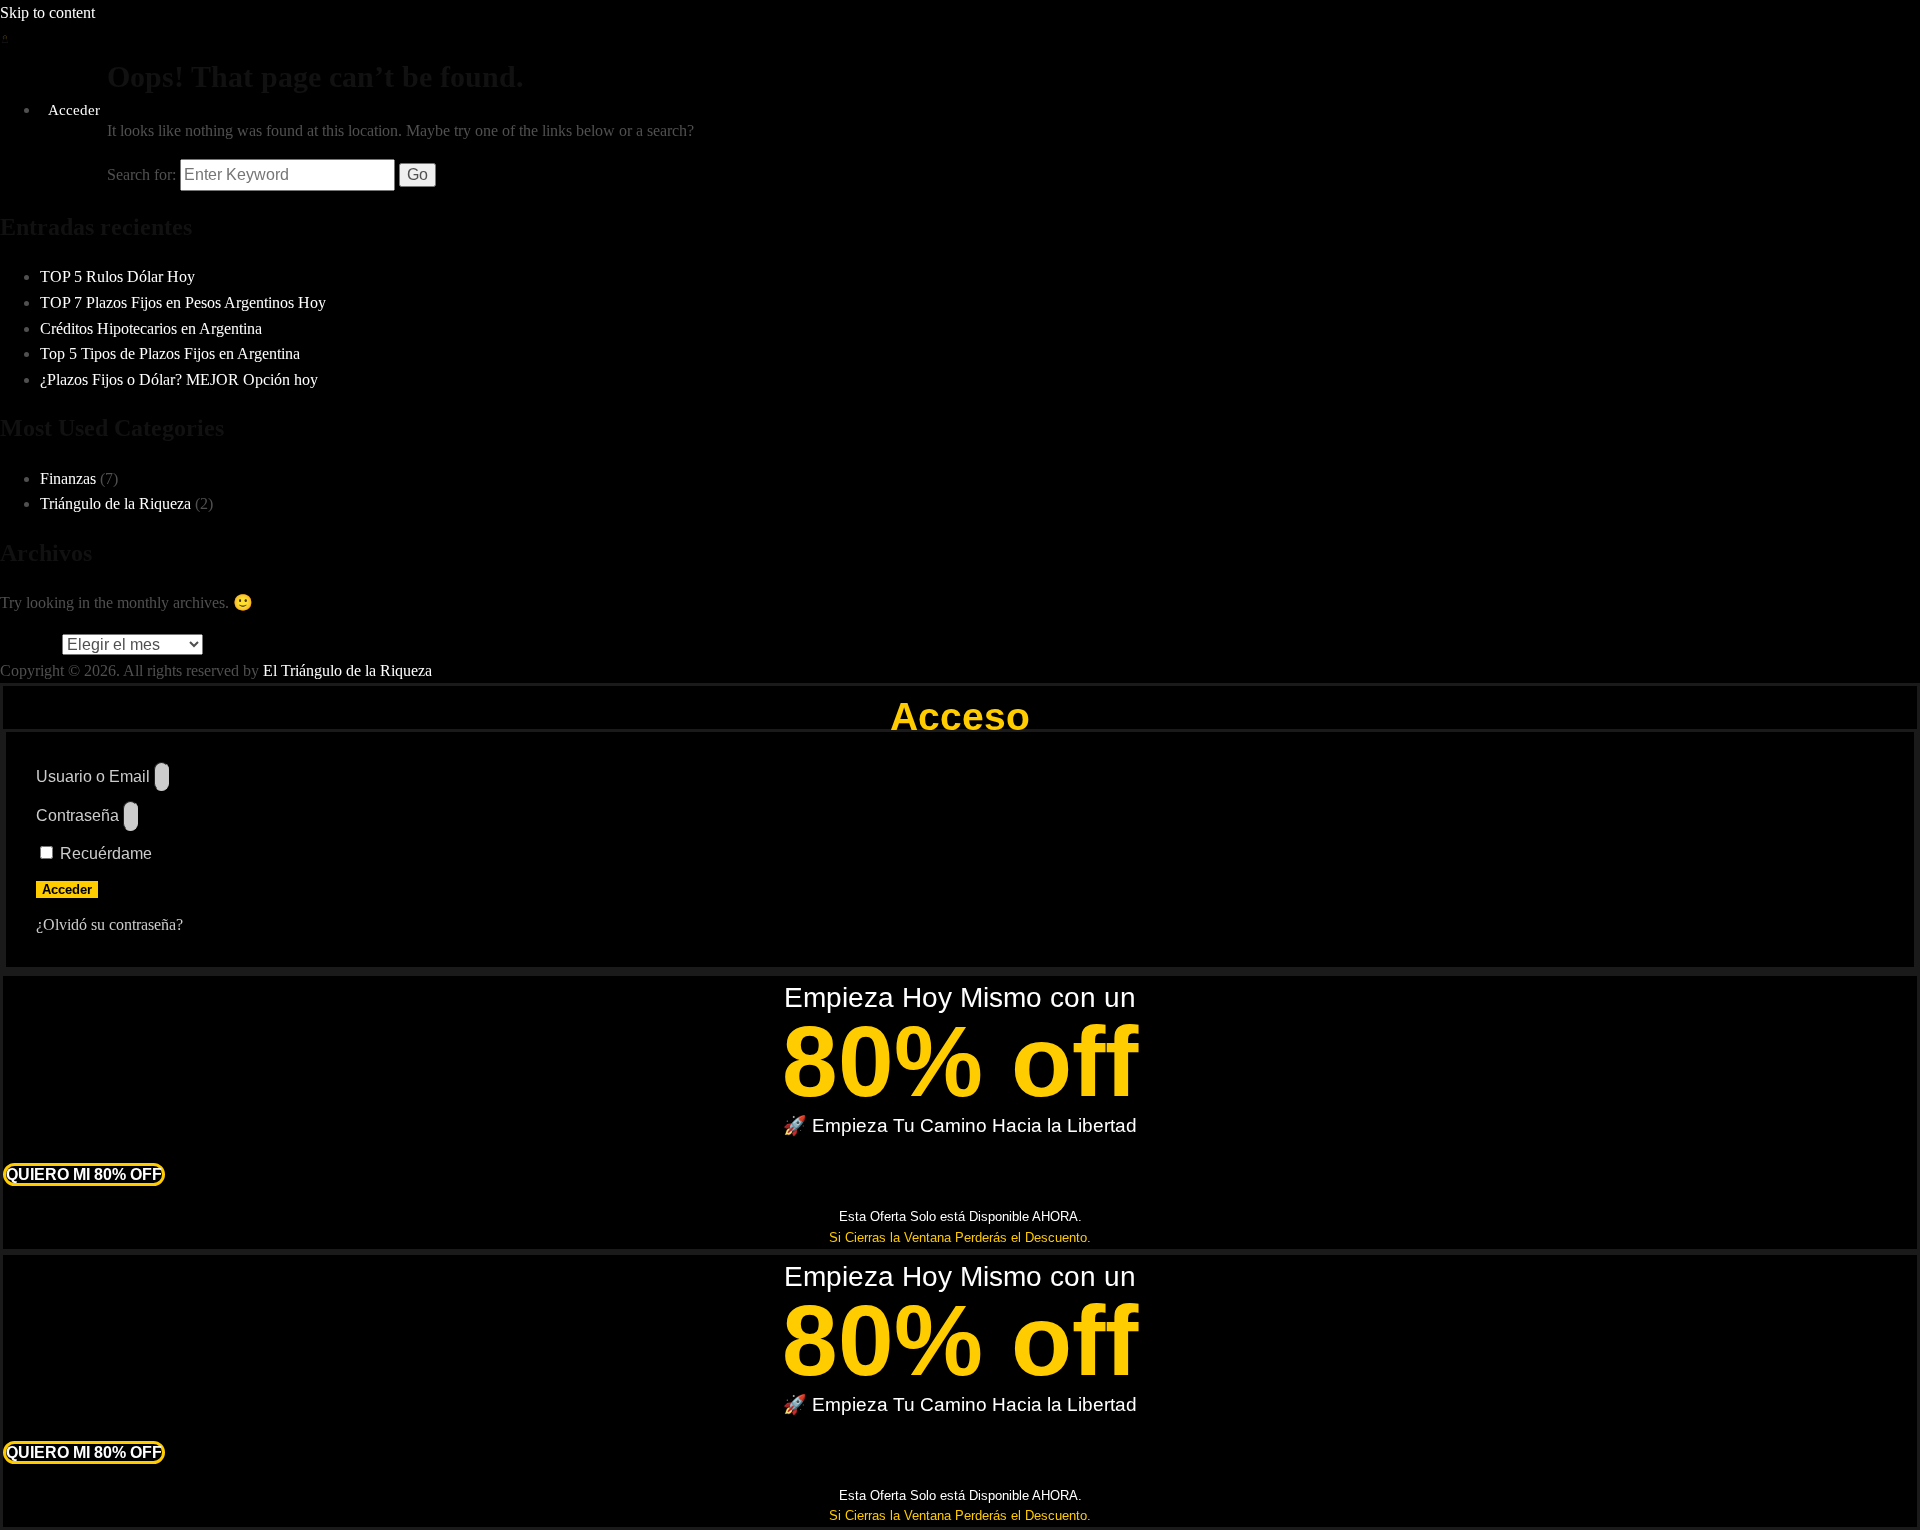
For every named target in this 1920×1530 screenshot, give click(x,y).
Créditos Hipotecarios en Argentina (151, 328)
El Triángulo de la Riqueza (347, 670)
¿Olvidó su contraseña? (109, 924)
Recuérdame (104, 853)
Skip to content (47, 12)
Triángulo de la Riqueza (115, 503)
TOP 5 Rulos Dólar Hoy (117, 276)
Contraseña (77, 815)
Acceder (74, 110)
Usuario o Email (93, 776)
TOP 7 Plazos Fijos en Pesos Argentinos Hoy (183, 302)
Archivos (29, 644)
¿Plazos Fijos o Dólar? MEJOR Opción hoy (179, 379)
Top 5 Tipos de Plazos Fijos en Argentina (170, 353)
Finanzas (68, 478)
